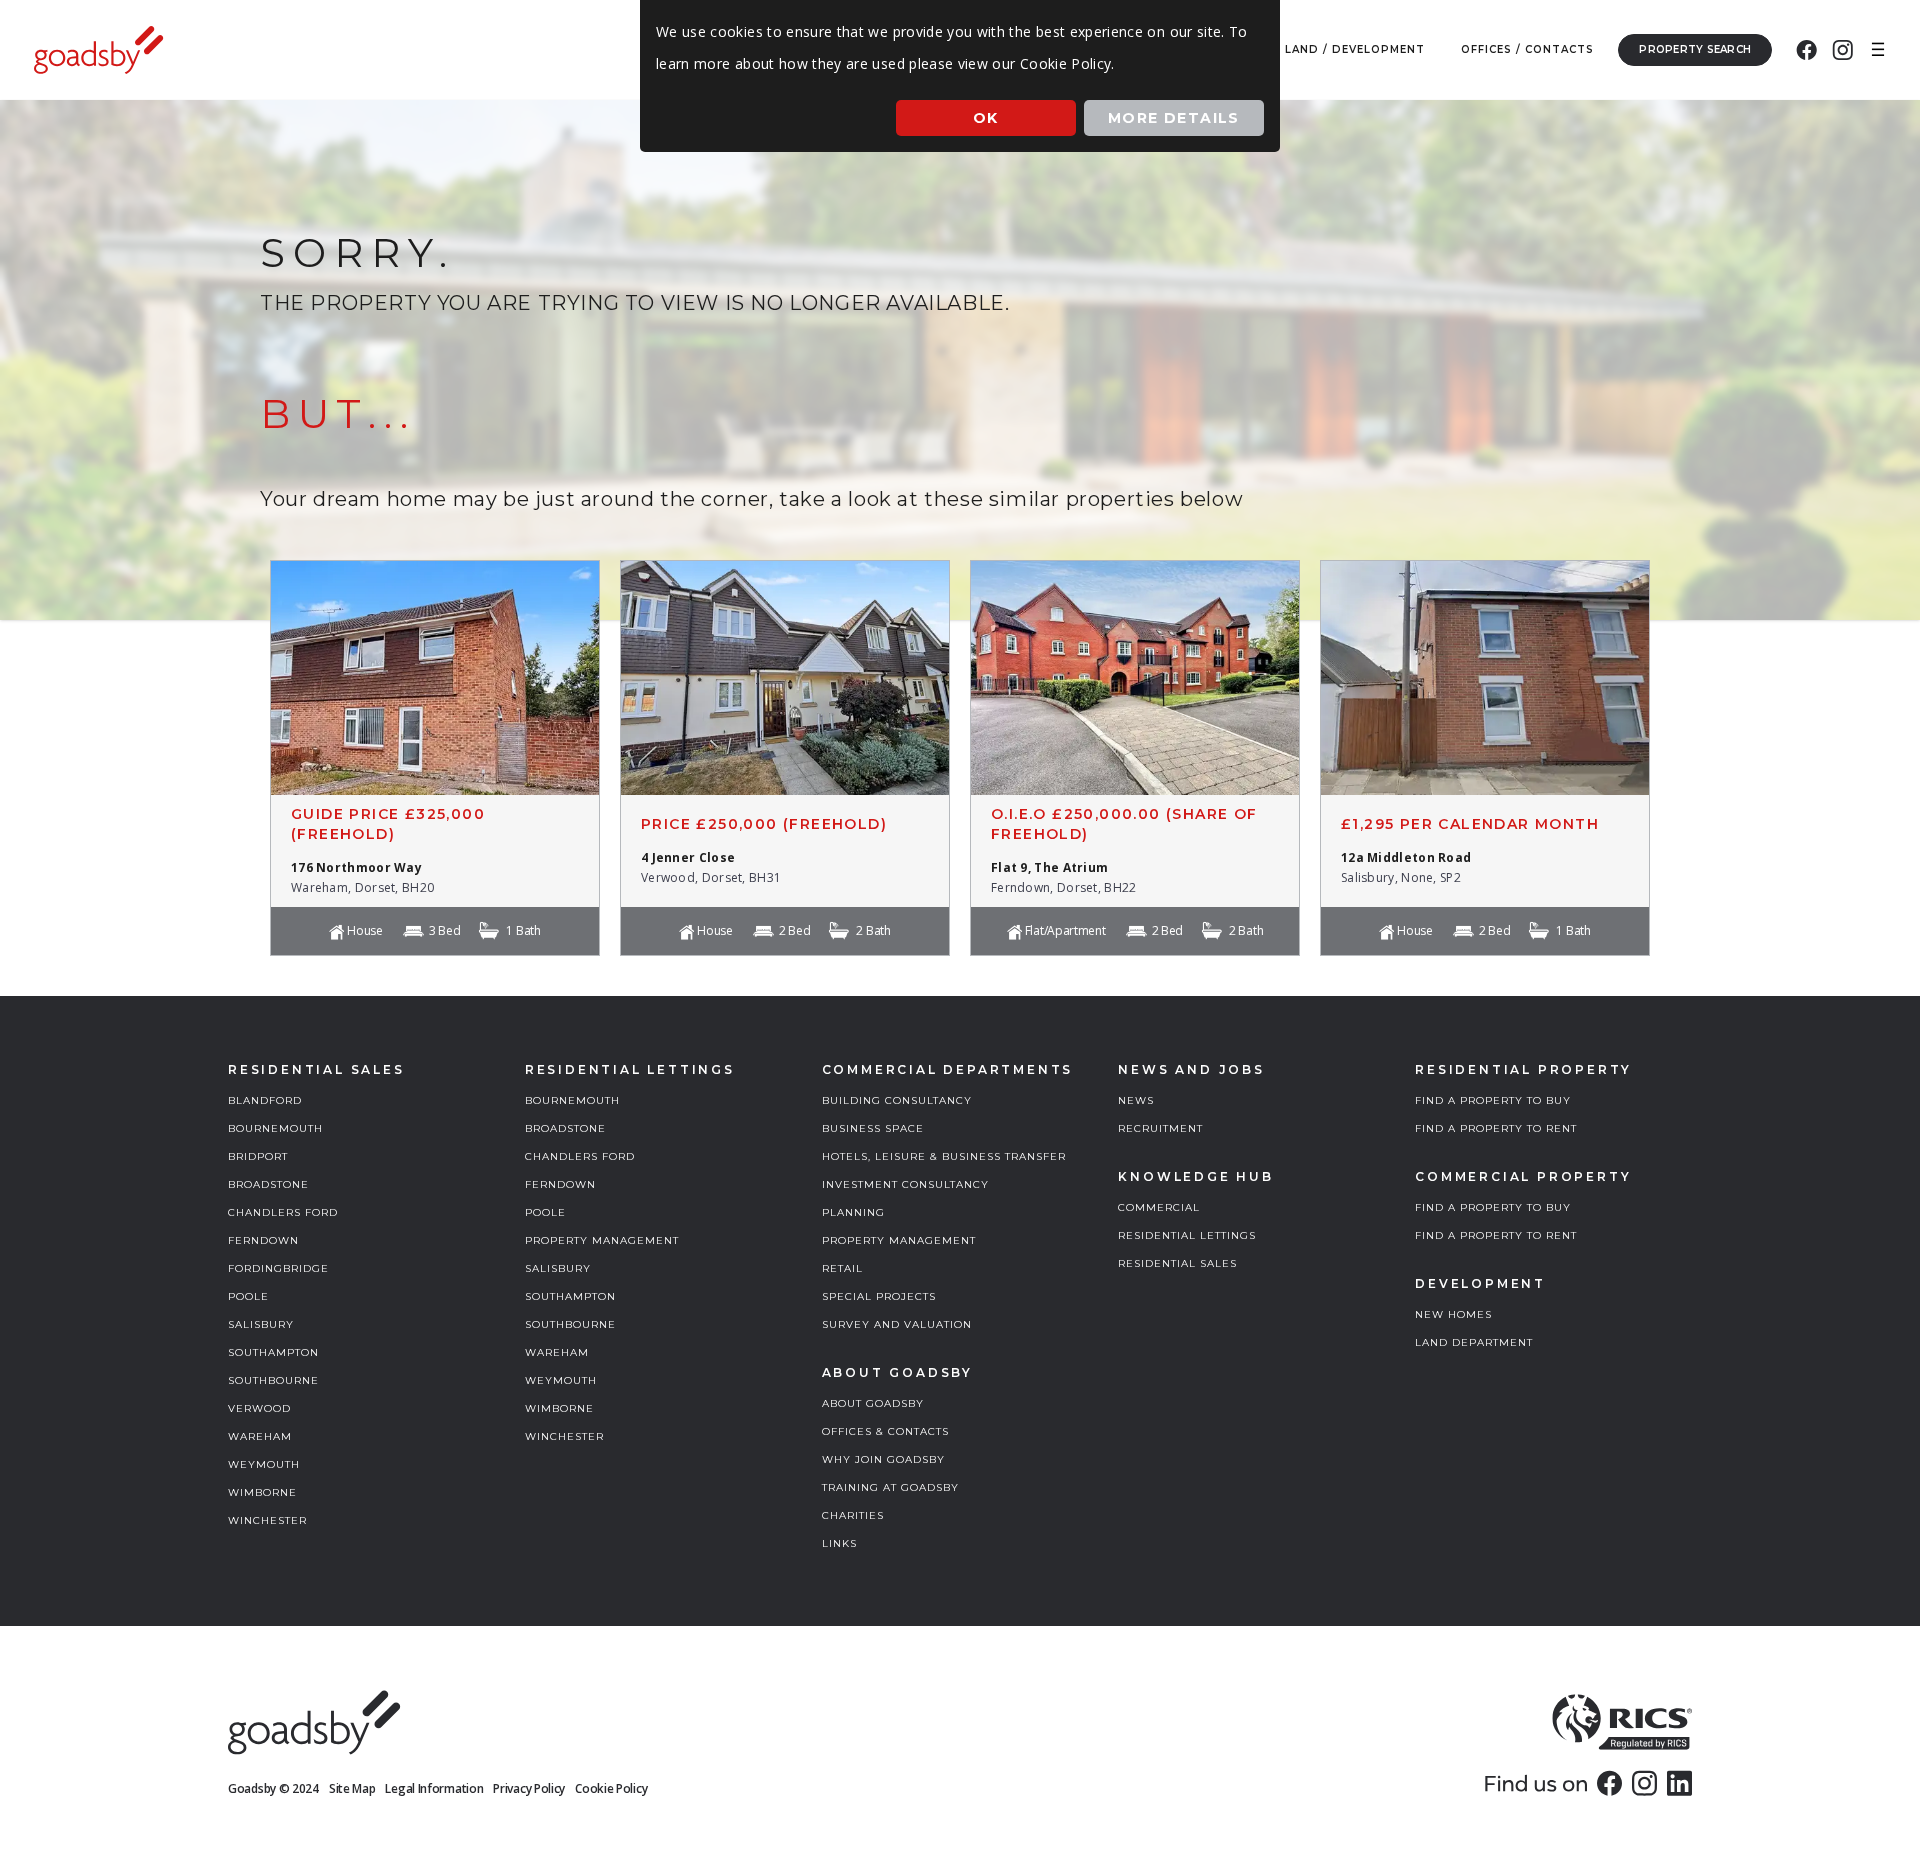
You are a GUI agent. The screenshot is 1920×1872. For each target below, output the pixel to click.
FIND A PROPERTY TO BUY (1493, 1100)
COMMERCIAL (1159, 1207)
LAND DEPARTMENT (1474, 1342)
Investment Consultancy (905, 1184)
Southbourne (273, 1380)
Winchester (267, 1520)
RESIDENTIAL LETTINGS (1187, 1235)
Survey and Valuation (897, 1324)
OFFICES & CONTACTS (885, 1431)
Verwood (259, 1408)
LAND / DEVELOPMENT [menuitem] (1355, 49)
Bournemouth (275, 1128)
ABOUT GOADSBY (873, 1403)
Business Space (873, 1128)
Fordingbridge (278, 1268)
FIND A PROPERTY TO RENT (1496, 1128)
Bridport (258, 1156)
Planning (853, 1212)
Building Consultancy (897, 1100)
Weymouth (264, 1464)
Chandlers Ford (283, 1212)
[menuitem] (1806, 50)
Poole (248, 1296)
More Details (1174, 118)
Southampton (273, 1352)
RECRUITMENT (1160, 1128)
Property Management (602, 1240)
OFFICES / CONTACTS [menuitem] (1527, 49)
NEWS (1136, 1100)
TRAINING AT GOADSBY (890, 1487)
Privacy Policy (529, 1788)
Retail (842, 1268)
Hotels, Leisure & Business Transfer (944, 1156)
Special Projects (879, 1296)
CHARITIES (853, 1515)
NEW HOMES (1453, 1314)
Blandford (265, 1100)
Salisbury (261, 1324)
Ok (986, 118)
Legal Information (434, 1788)
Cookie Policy (611, 1788)
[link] (1609, 1783)
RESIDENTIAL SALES (1177, 1263)
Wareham (260, 1436)
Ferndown (263, 1240)
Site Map (352, 1788)
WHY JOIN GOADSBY (883, 1459)
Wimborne (262, 1492)
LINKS (839, 1543)
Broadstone (268, 1184)
